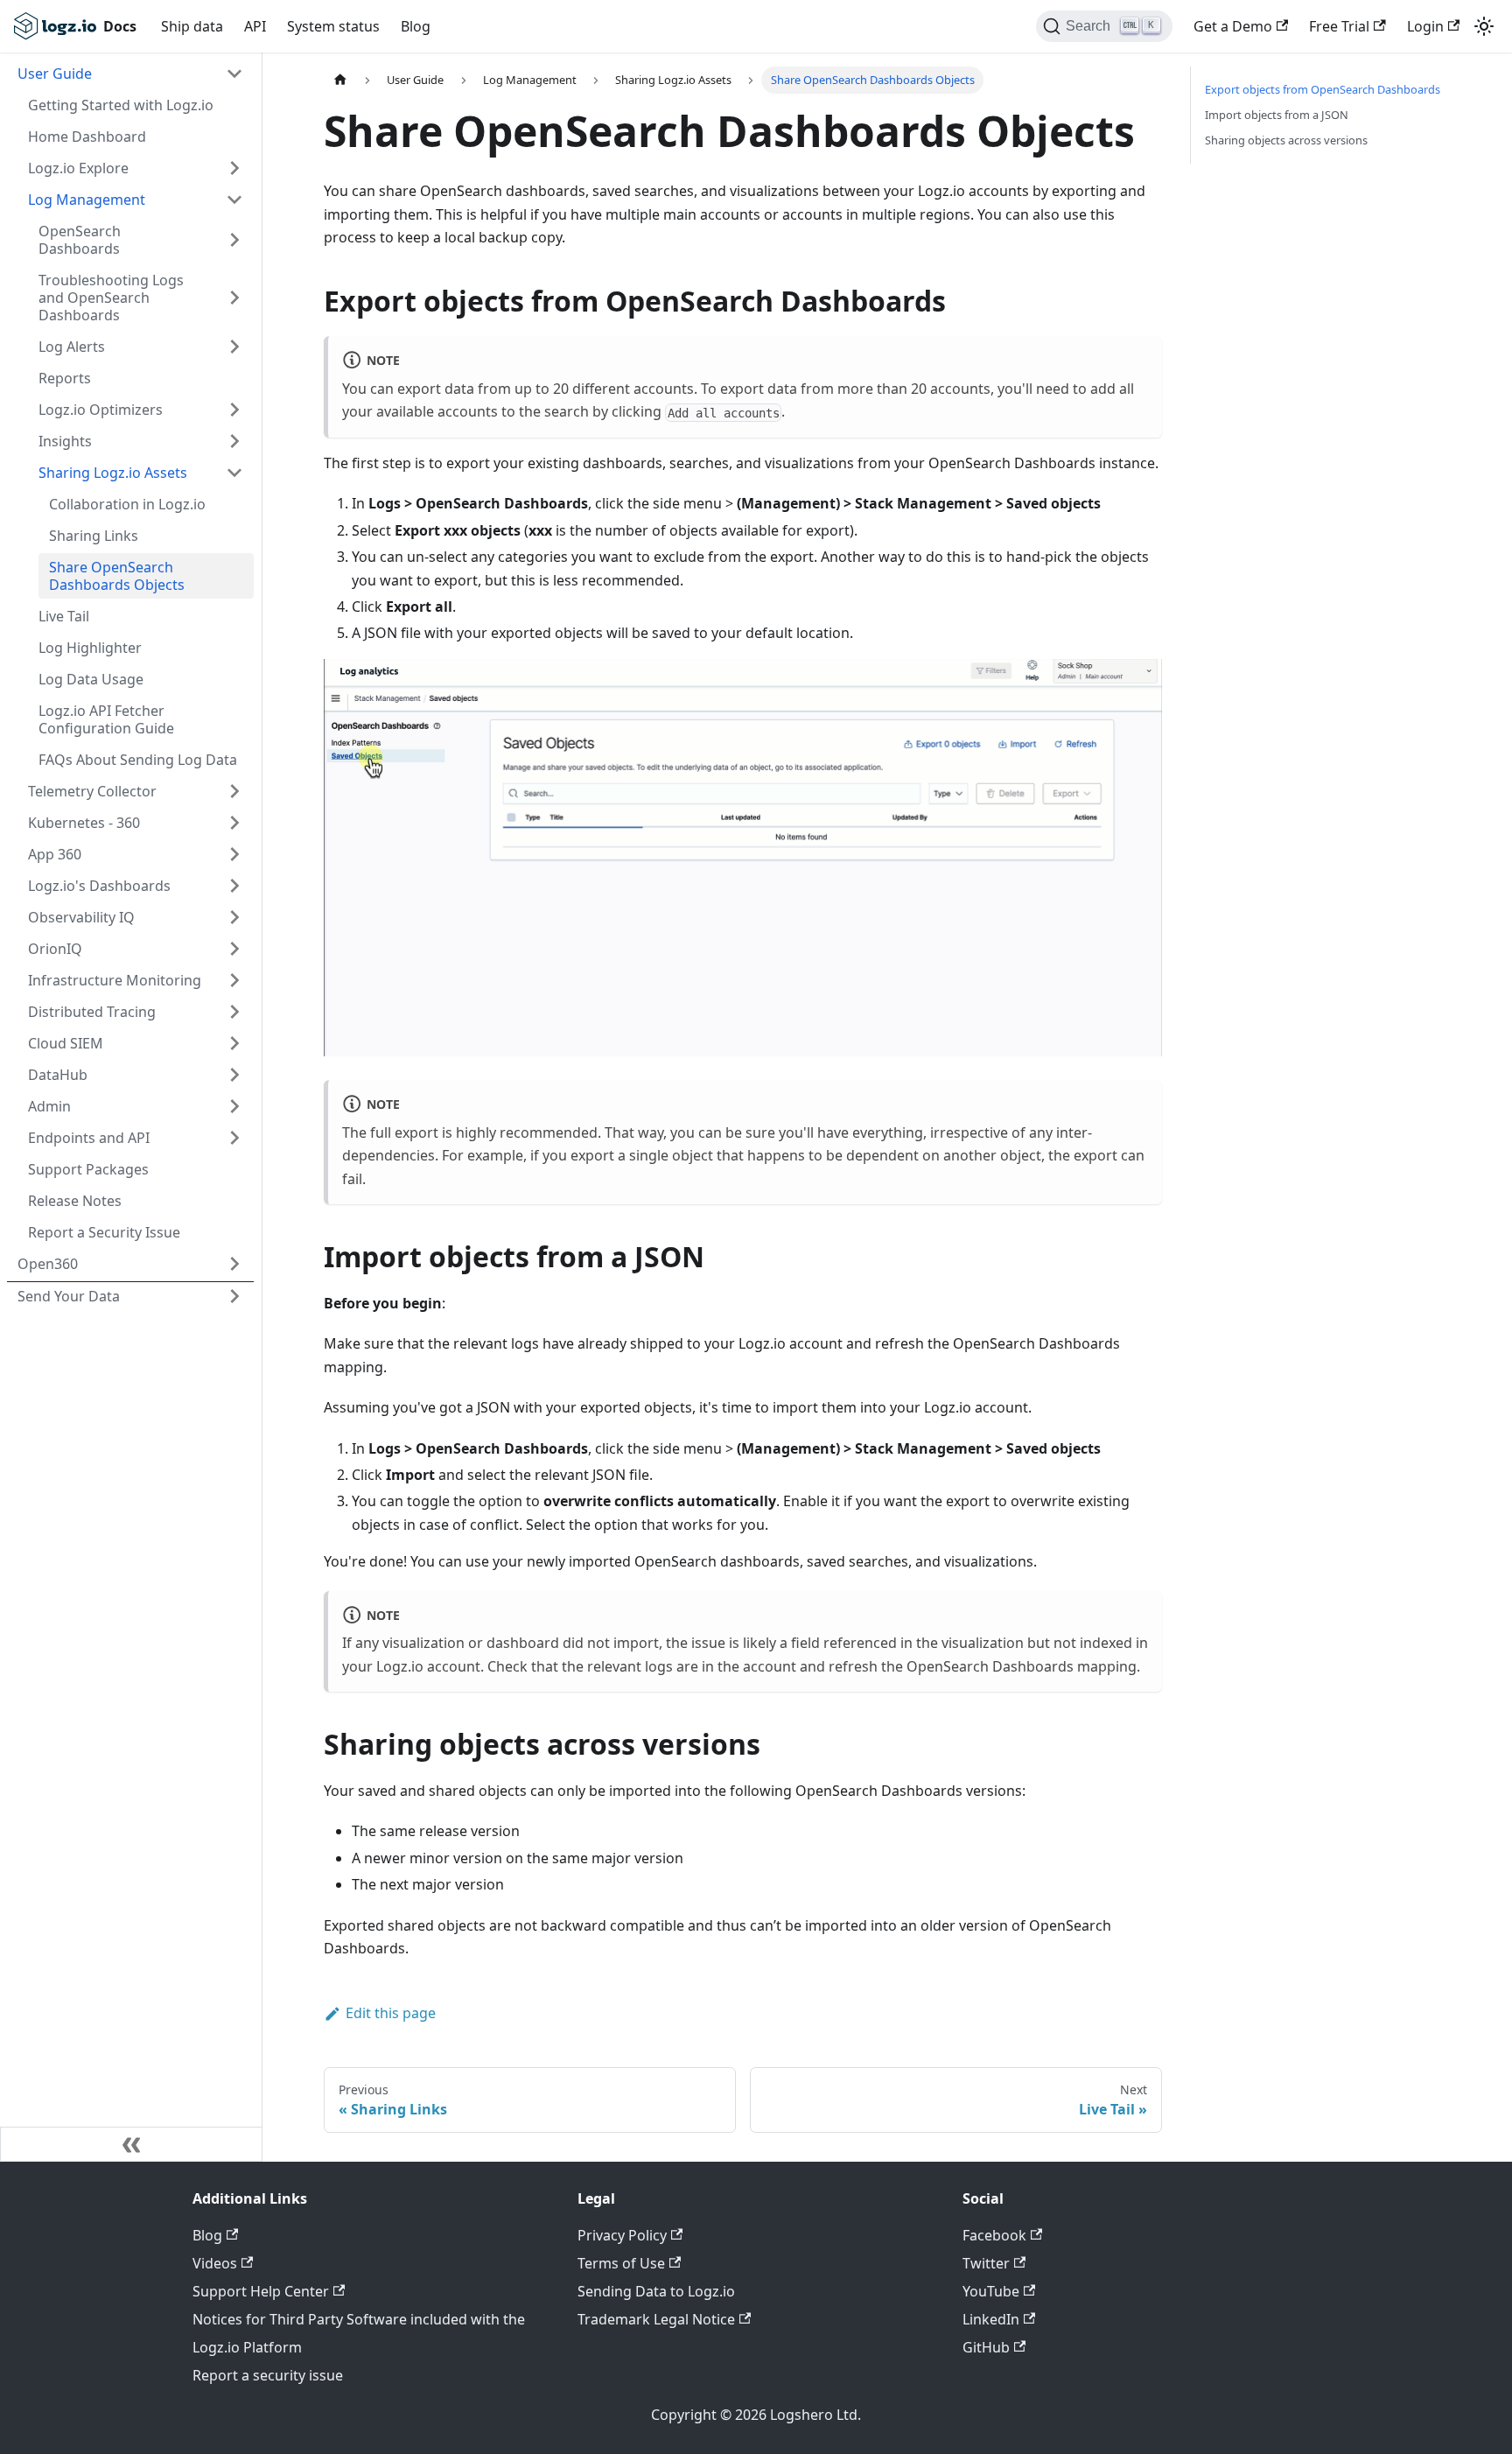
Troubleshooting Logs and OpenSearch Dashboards (111, 298)
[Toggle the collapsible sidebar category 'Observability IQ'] (234, 917)
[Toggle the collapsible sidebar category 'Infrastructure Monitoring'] (234, 980)
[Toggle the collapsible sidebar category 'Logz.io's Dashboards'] (234, 886)
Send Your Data (69, 1296)
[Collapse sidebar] (131, 2144)
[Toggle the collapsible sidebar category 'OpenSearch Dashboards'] (234, 240)
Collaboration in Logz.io (127, 504)
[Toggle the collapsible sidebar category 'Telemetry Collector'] (234, 791)
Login (1425, 26)
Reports (65, 378)
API (255, 26)
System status (333, 26)
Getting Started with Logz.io (121, 105)
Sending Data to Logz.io (656, 2291)
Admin (49, 1106)
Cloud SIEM (66, 1043)
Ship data (192, 26)
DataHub (58, 1075)
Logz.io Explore (78, 168)
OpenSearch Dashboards (80, 240)
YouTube (991, 2291)
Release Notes (75, 1201)
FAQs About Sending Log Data (138, 760)
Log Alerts (72, 347)
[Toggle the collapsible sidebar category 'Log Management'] (234, 200)
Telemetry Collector (92, 791)
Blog (416, 26)
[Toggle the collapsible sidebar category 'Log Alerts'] (234, 347)
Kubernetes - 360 (84, 823)
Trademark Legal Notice (656, 2319)
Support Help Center (261, 2291)
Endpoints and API (89, 1138)
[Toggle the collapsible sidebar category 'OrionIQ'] (234, 949)
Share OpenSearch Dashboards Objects (117, 576)
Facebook (994, 2235)
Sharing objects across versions (1286, 140)
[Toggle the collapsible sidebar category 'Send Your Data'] (234, 1296)
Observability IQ (81, 917)
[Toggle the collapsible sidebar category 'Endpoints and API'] (234, 1138)
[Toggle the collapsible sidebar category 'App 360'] (234, 854)
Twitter (986, 2263)
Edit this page (391, 2013)
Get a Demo (1233, 26)
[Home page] (340, 80)
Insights (65, 441)
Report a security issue (268, 2375)
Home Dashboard (87, 137)
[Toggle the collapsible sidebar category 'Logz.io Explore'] (234, 168)
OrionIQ (55, 949)
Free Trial (1339, 26)
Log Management (87, 200)
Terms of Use (621, 2263)
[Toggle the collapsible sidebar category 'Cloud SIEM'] (234, 1043)
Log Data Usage (91, 679)
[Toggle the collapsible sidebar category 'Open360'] (234, 1264)
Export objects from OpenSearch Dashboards (1323, 89)
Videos (215, 2263)
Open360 (48, 1264)
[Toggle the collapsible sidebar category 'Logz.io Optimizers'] (234, 410)
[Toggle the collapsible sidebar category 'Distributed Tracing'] (234, 1012)
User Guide (55, 74)
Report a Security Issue (104, 1232)
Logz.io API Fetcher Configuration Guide (106, 719)
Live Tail (64, 616)
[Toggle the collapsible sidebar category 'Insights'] (234, 441)
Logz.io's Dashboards (99, 886)
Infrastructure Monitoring (115, 980)
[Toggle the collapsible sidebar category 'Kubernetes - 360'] (234, 823)
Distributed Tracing (92, 1012)
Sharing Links (94, 536)
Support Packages (88, 1169)
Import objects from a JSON (1277, 115)
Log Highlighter (90, 648)
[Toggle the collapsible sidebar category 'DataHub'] (234, 1075)
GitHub (986, 2347)
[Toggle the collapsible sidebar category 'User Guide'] (234, 74)
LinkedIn (991, 2319)
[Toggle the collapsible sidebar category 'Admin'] (234, 1106)
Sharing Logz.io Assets (113, 473)
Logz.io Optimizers (101, 410)
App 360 (55, 854)
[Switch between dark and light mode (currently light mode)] (1484, 26)
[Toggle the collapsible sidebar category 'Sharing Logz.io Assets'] (234, 473)
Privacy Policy (622, 2235)
